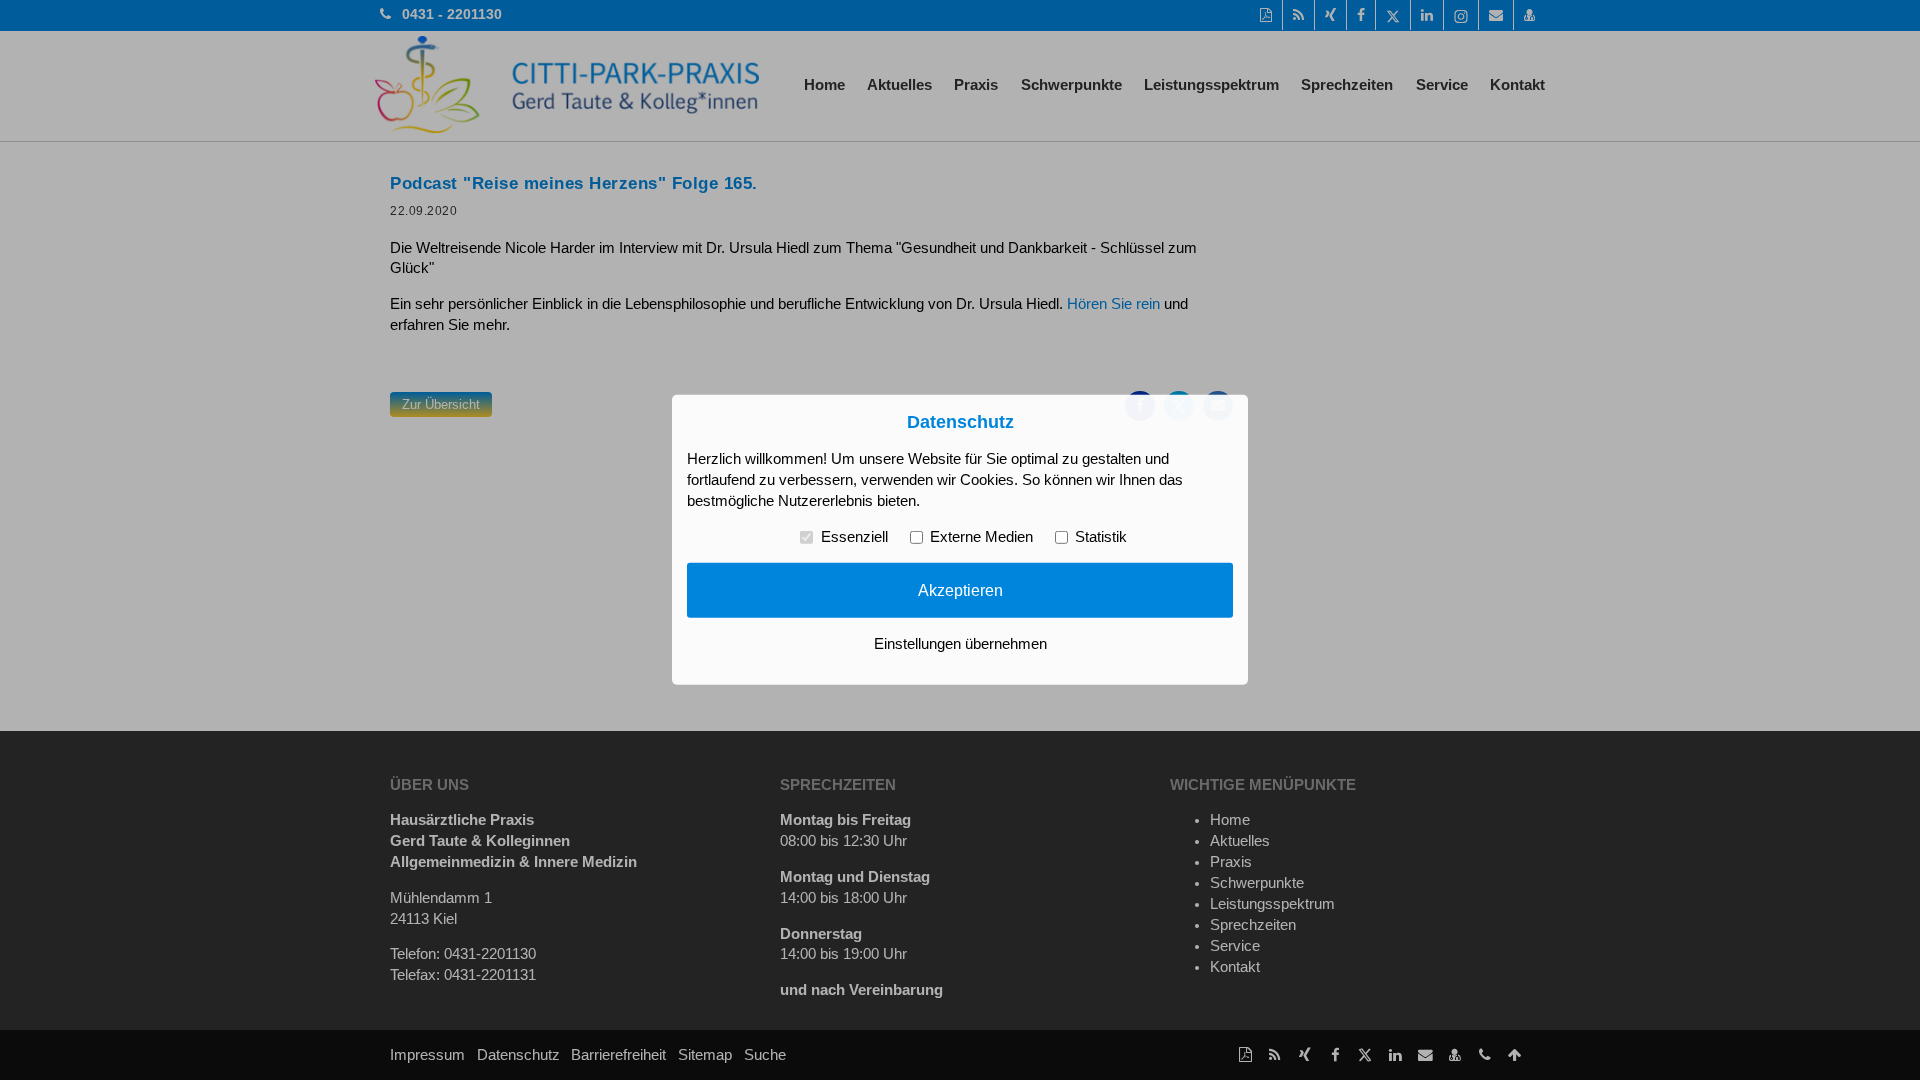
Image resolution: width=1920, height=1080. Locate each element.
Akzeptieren (960, 590)
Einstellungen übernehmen (960, 644)
